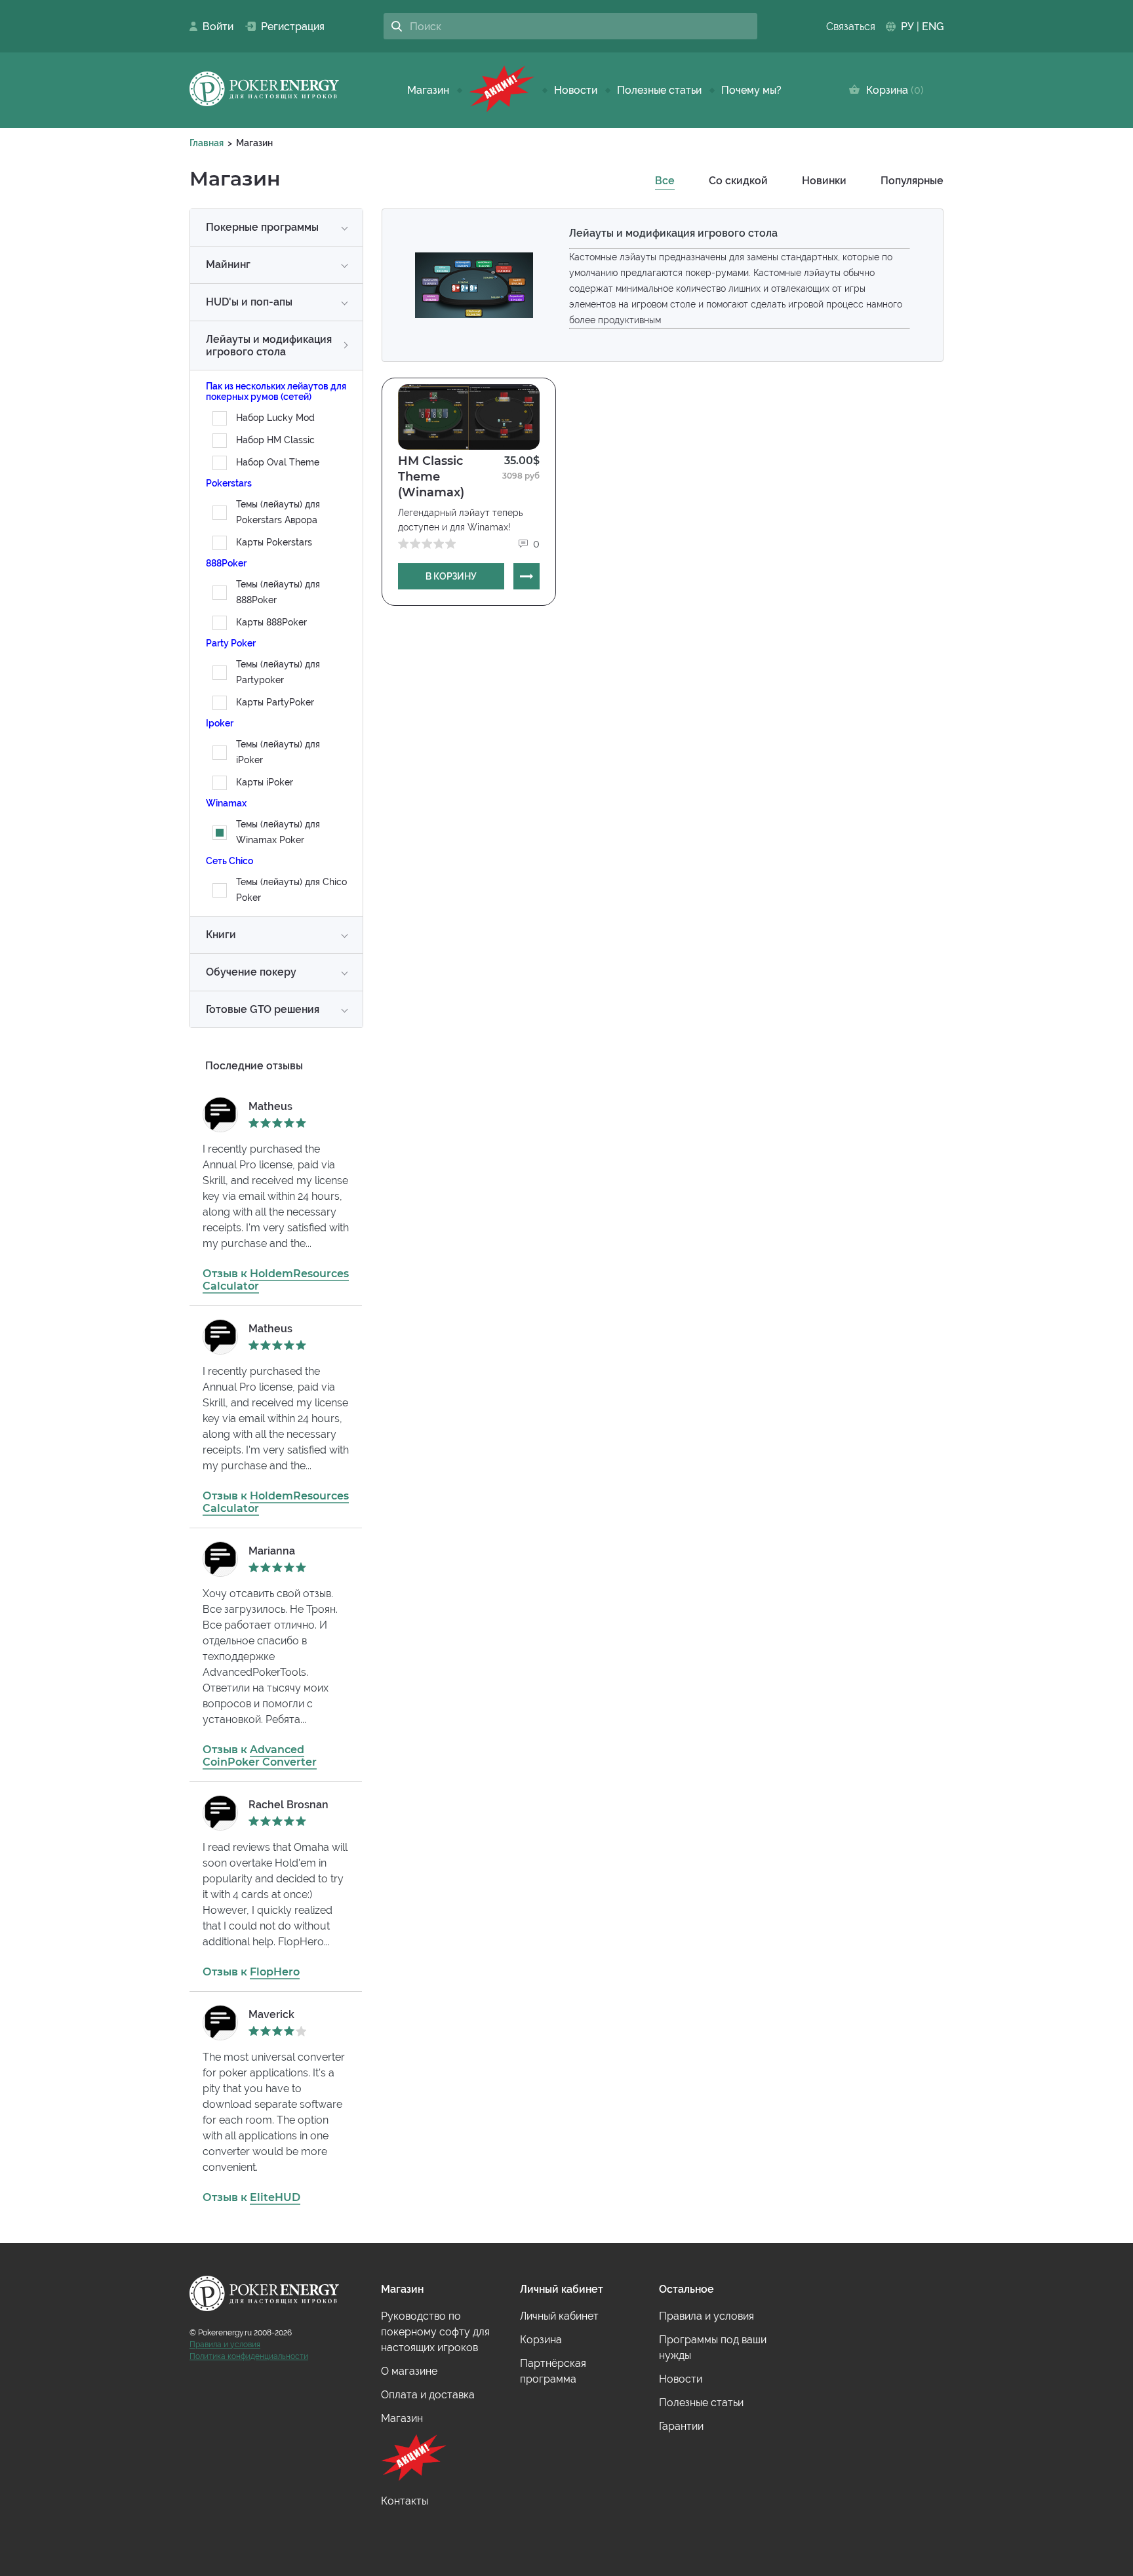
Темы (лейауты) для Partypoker (278, 672)
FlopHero (275, 1972)
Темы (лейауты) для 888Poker (278, 592)
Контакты (405, 2501)
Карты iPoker (265, 782)
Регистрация (288, 27)
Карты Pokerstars (274, 542)
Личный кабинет (559, 2316)
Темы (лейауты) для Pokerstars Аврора (278, 512)
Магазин (428, 90)
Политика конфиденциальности (249, 2356)
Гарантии (681, 2426)
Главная (207, 143)
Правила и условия (225, 2345)
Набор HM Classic (275, 440)
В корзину (451, 576)
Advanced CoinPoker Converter (260, 1756)
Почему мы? (751, 90)
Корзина (892, 90)
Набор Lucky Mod (275, 418)
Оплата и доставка (428, 2395)
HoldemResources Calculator (276, 1280)
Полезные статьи (659, 90)
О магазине (409, 2371)
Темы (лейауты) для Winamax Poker (278, 832)
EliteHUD (275, 2197)
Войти (214, 27)
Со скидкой (738, 181)
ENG (933, 27)
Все (665, 181)
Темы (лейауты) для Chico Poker (291, 890)
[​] (502, 90)
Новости (576, 90)
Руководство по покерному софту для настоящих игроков (435, 2332)
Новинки (824, 181)
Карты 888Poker (271, 622)
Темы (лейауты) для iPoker (278, 752)
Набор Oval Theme (278, 462)
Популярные (912, 181)
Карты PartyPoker (275, 702)
